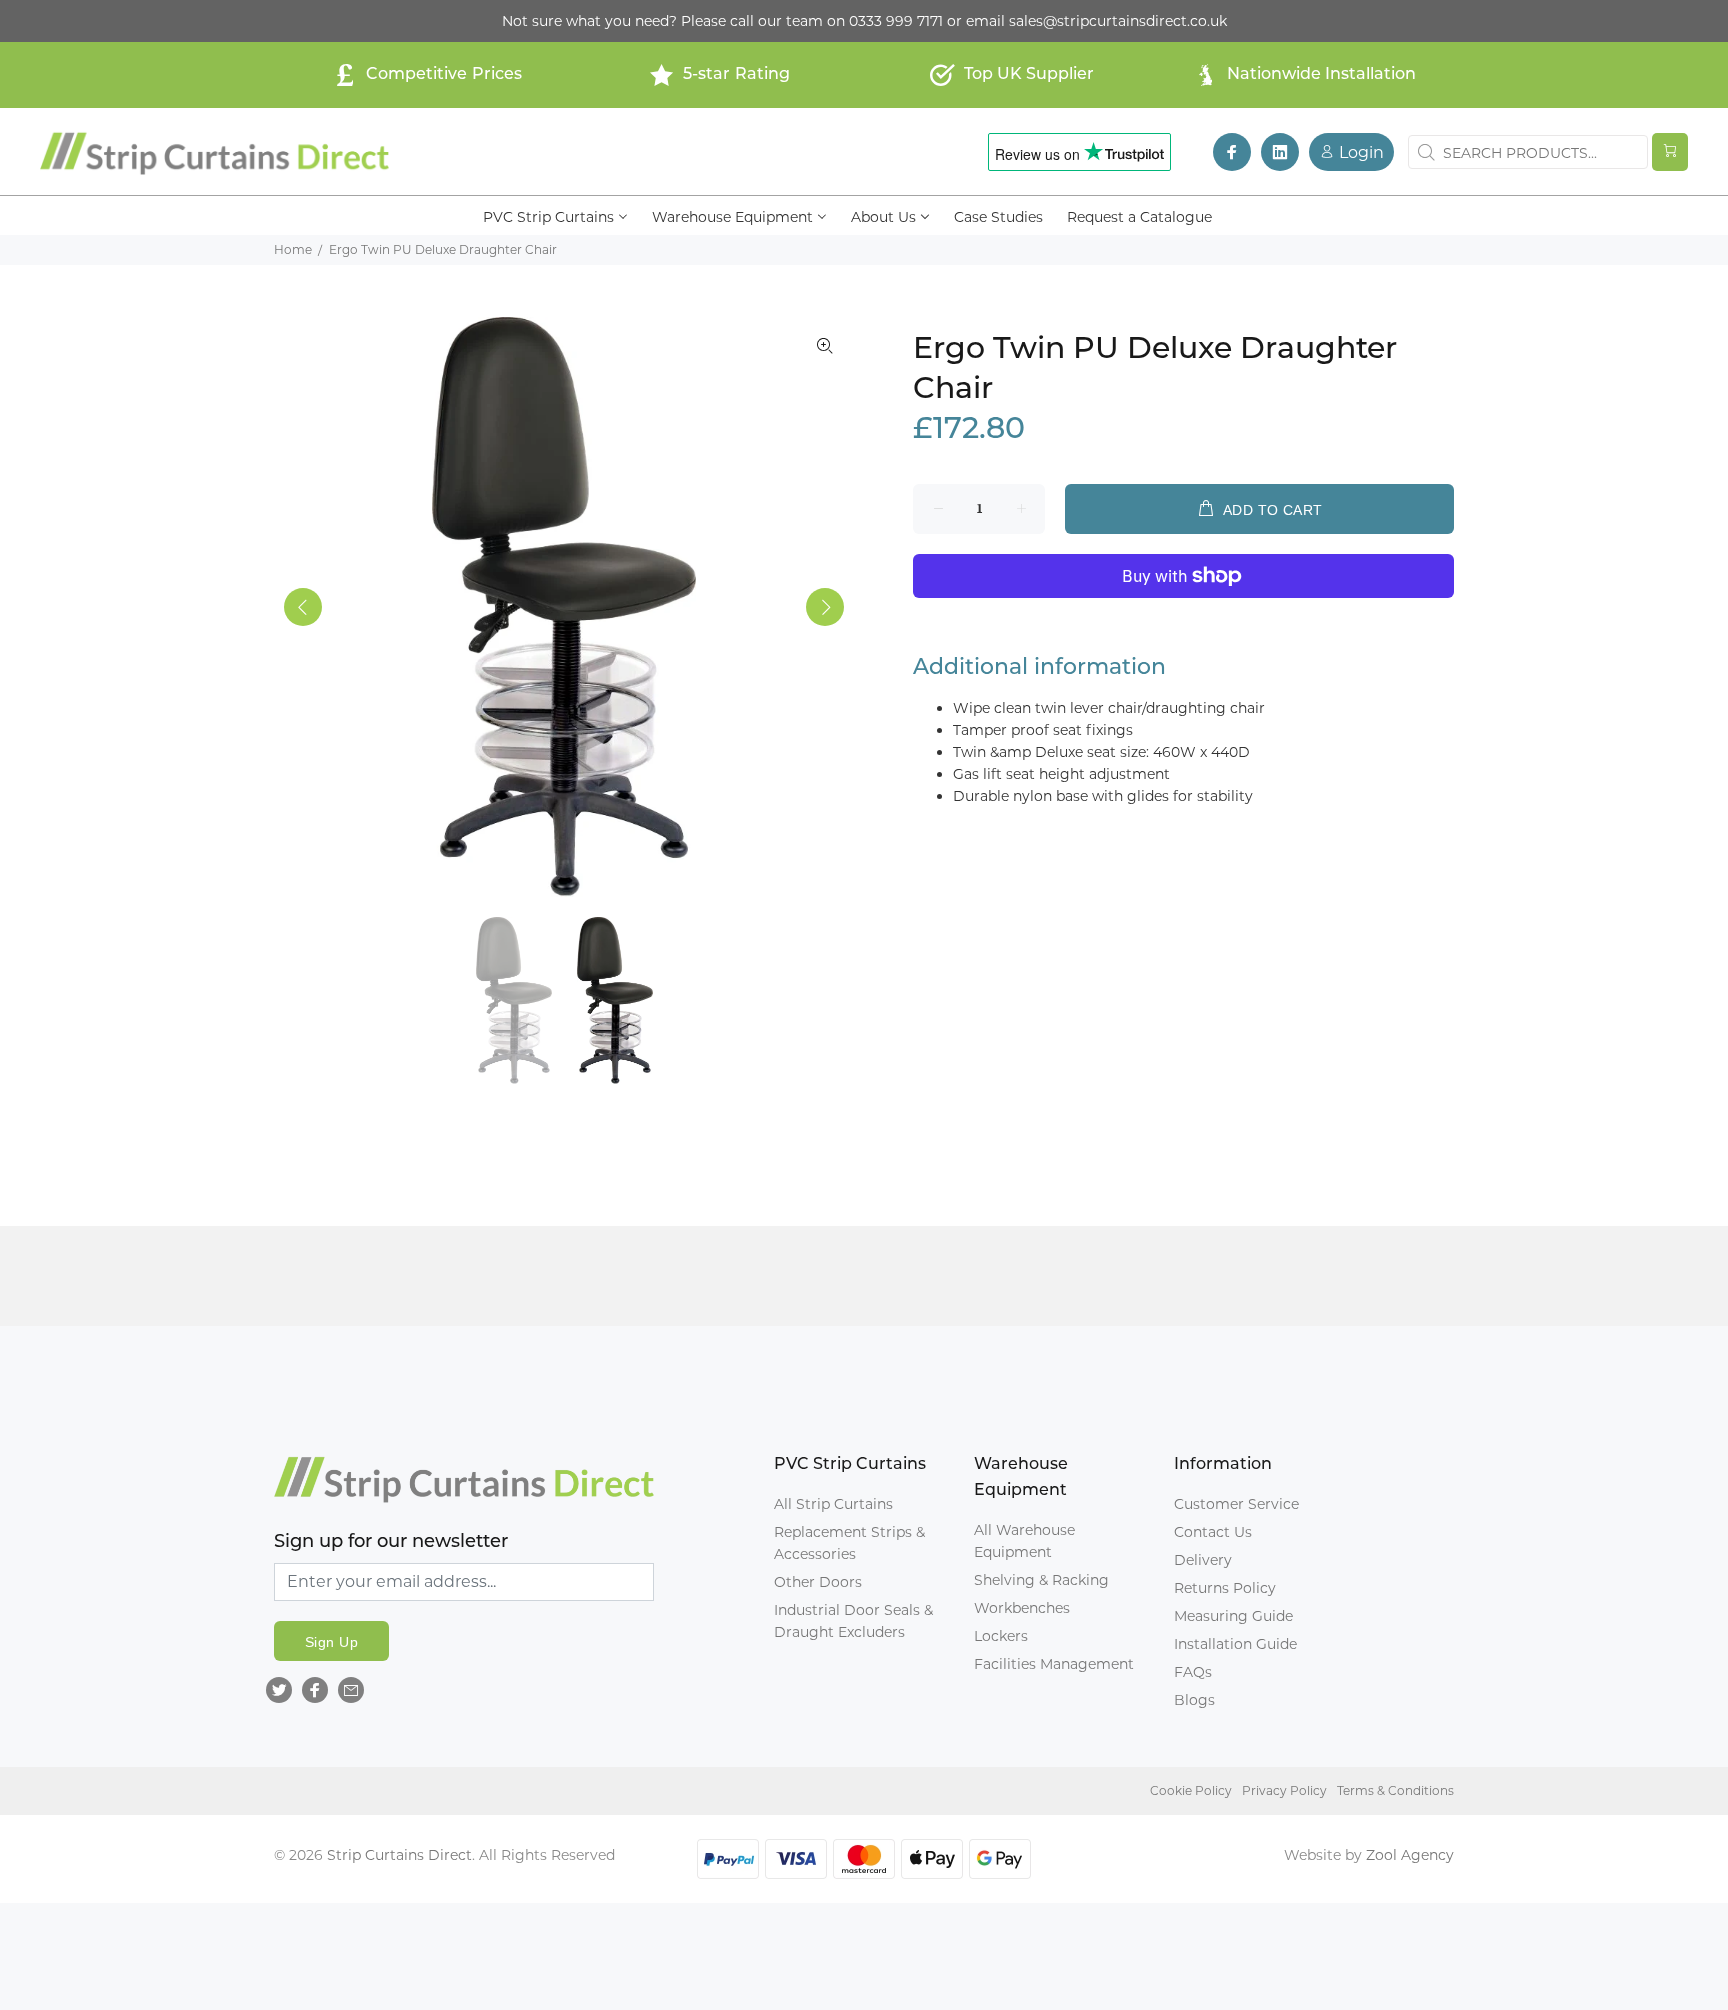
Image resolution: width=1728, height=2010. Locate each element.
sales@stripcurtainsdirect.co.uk (1118, 21)
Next (825, 607)
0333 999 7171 (896, 21)
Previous (303, 607)
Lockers (1001, 1636)
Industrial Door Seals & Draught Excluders (853, 1621)
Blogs (1194, 1700)
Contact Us (1213, 1532)
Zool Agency (1410, 1855)
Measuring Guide (1233, 1616)
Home (293, 249)
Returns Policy (1225, 1588)
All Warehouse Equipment (1024, 1541)
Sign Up (331, 1642)
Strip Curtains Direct (399, 1855)
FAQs (1193, 1672)
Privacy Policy (1284, 1790)
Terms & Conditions (1395, 1790)
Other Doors (818, 1582)
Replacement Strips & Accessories (849, 1543)
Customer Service (1236, 1504)
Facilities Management (1054, 1664)
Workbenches (1022, 1608)
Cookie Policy (1191, 1790)
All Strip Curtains (833, 1504)
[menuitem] (555, 215)
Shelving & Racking (1041, 1580)
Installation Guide (1235, 1644)
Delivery (1203, 1560)
